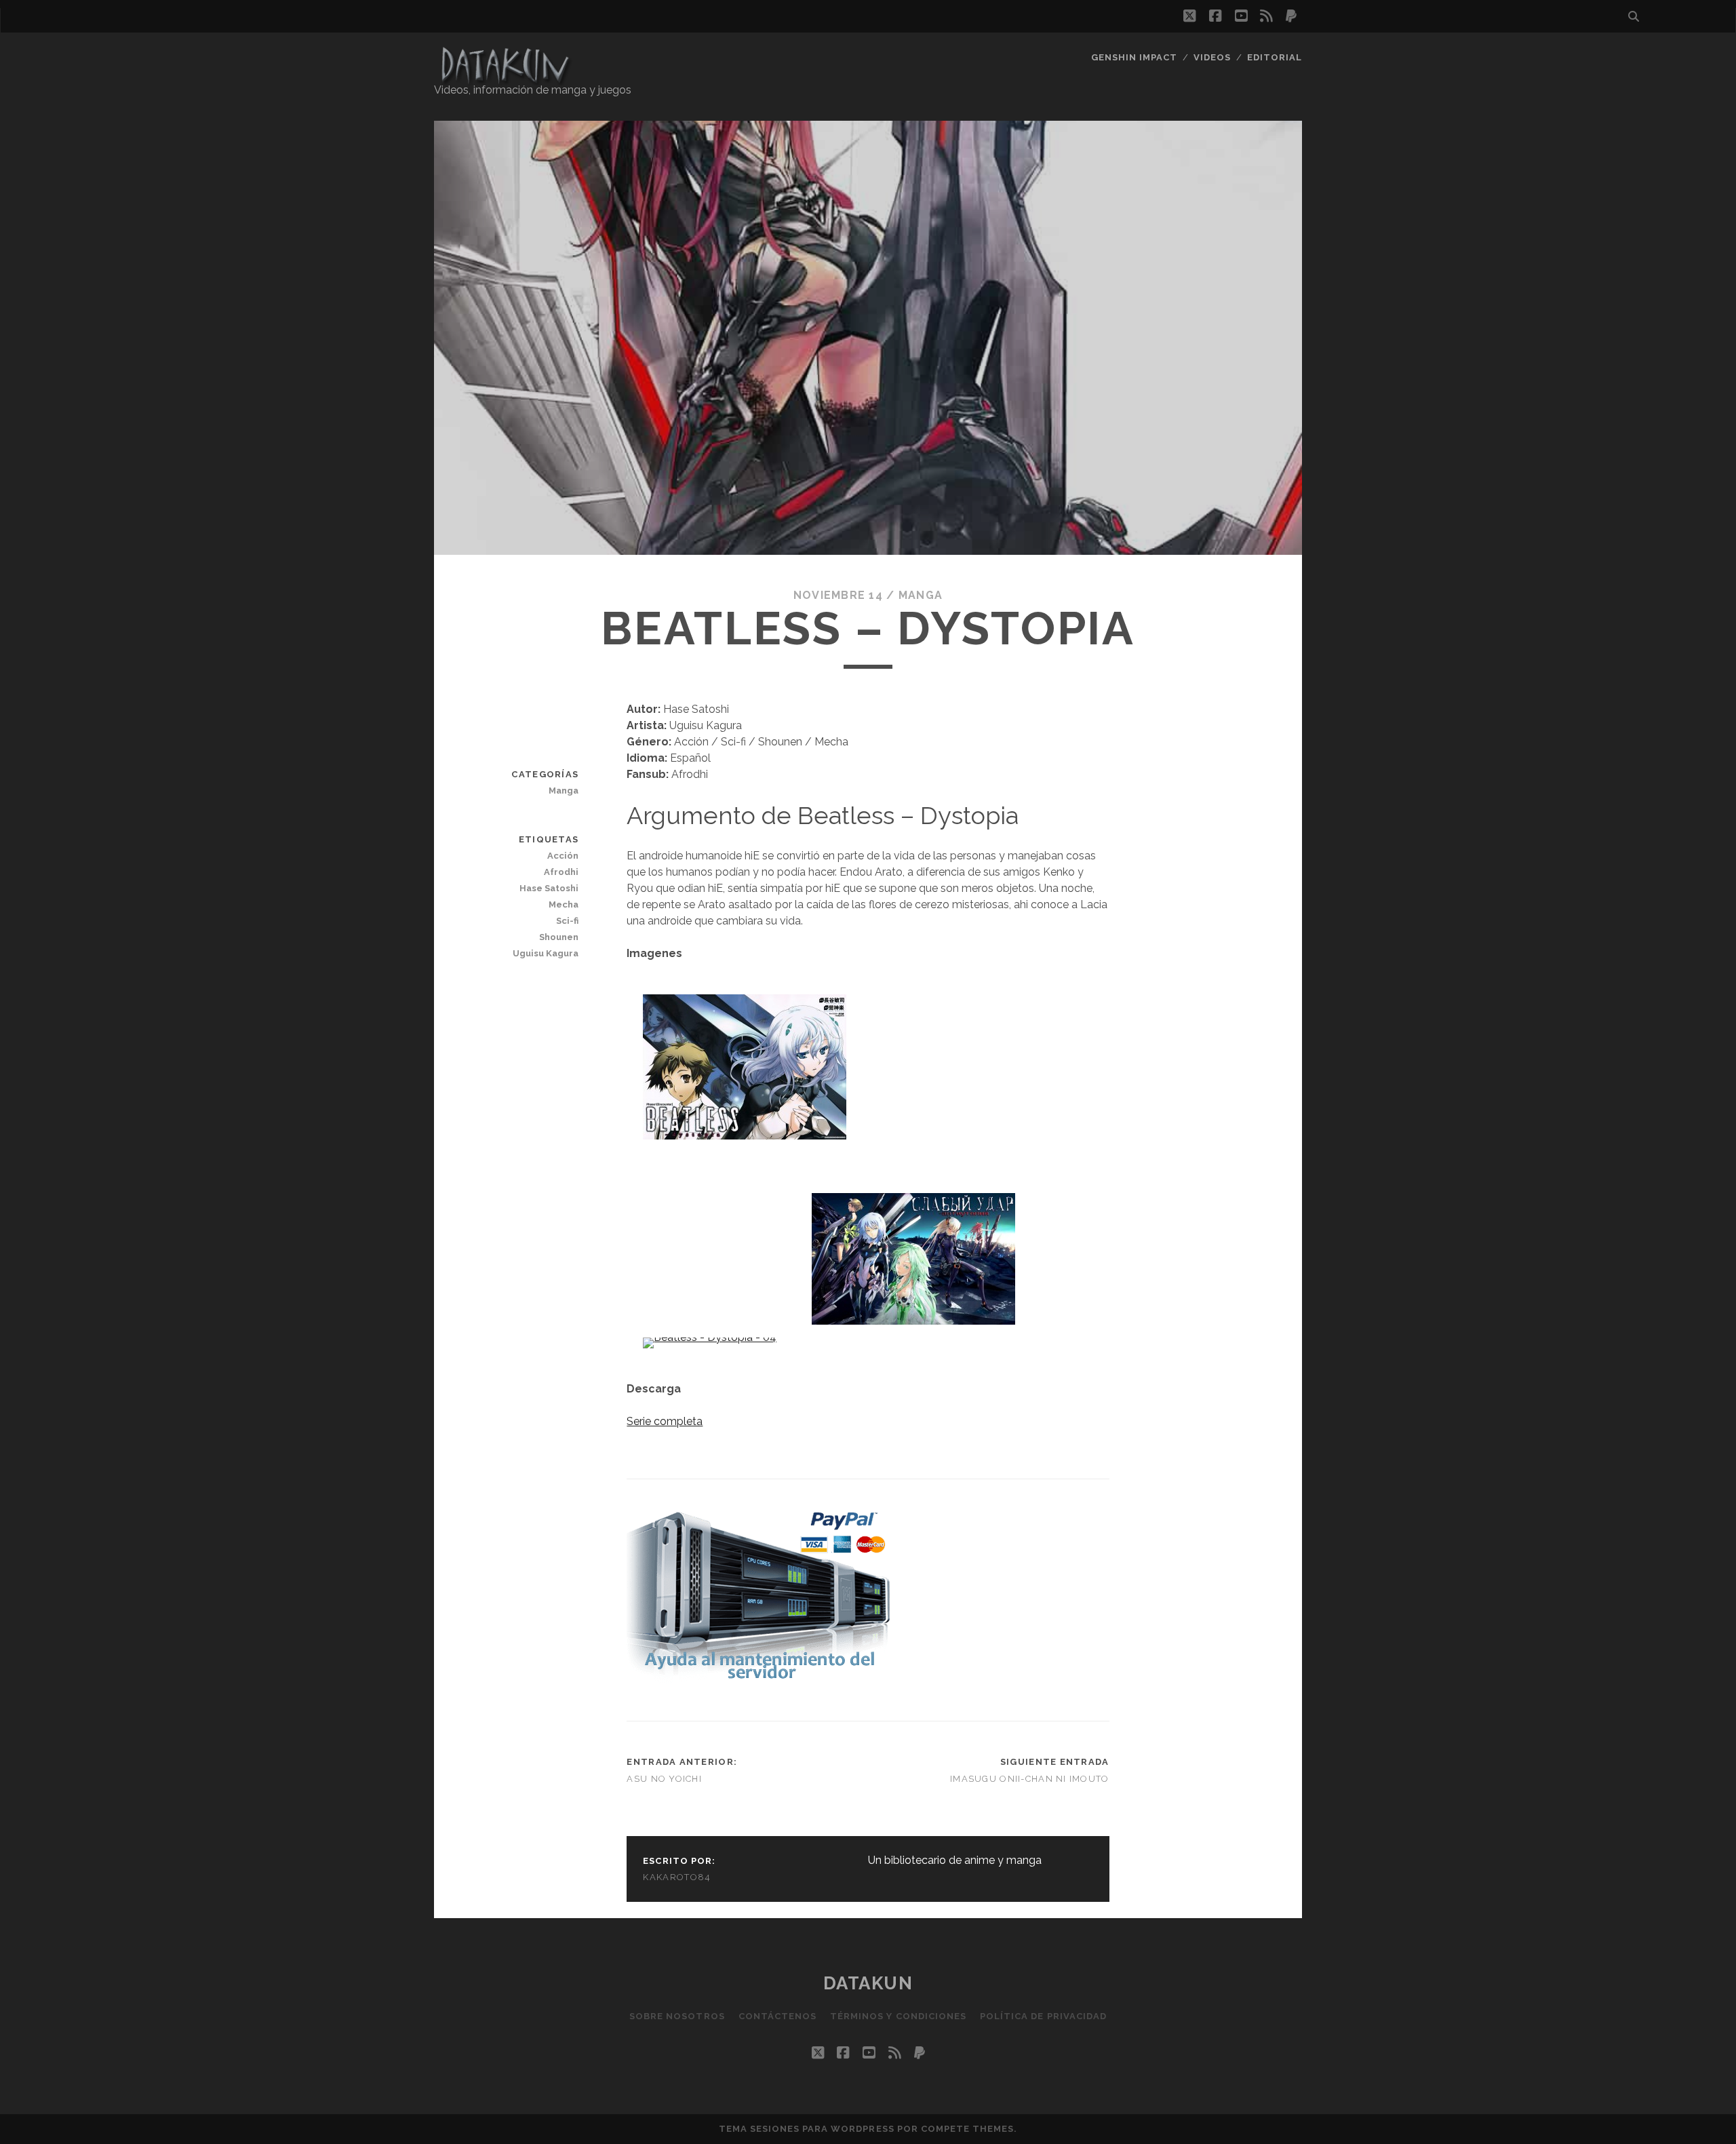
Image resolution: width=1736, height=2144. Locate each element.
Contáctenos (777, 2016)
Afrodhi (561, 872)
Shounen (559, 937)
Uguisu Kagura (546, 953)
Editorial (1275, 57)
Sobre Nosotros (677, 2016)
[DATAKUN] (505, 79)
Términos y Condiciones (898, 2016)
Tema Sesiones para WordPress (807, 2129)
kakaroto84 (677, 1877)
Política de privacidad (1043, 2016)
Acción (563, 856)
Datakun (868, 1983)
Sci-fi (567, 921)
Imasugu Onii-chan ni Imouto (1030, 1779)
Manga (921, 595)
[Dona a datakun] (758, 1680)
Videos (1212, 57)
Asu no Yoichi (664, 1779)
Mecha (564, 904)
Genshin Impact (1135, 57)
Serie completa (665, 1421)
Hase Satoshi (549, 888)
